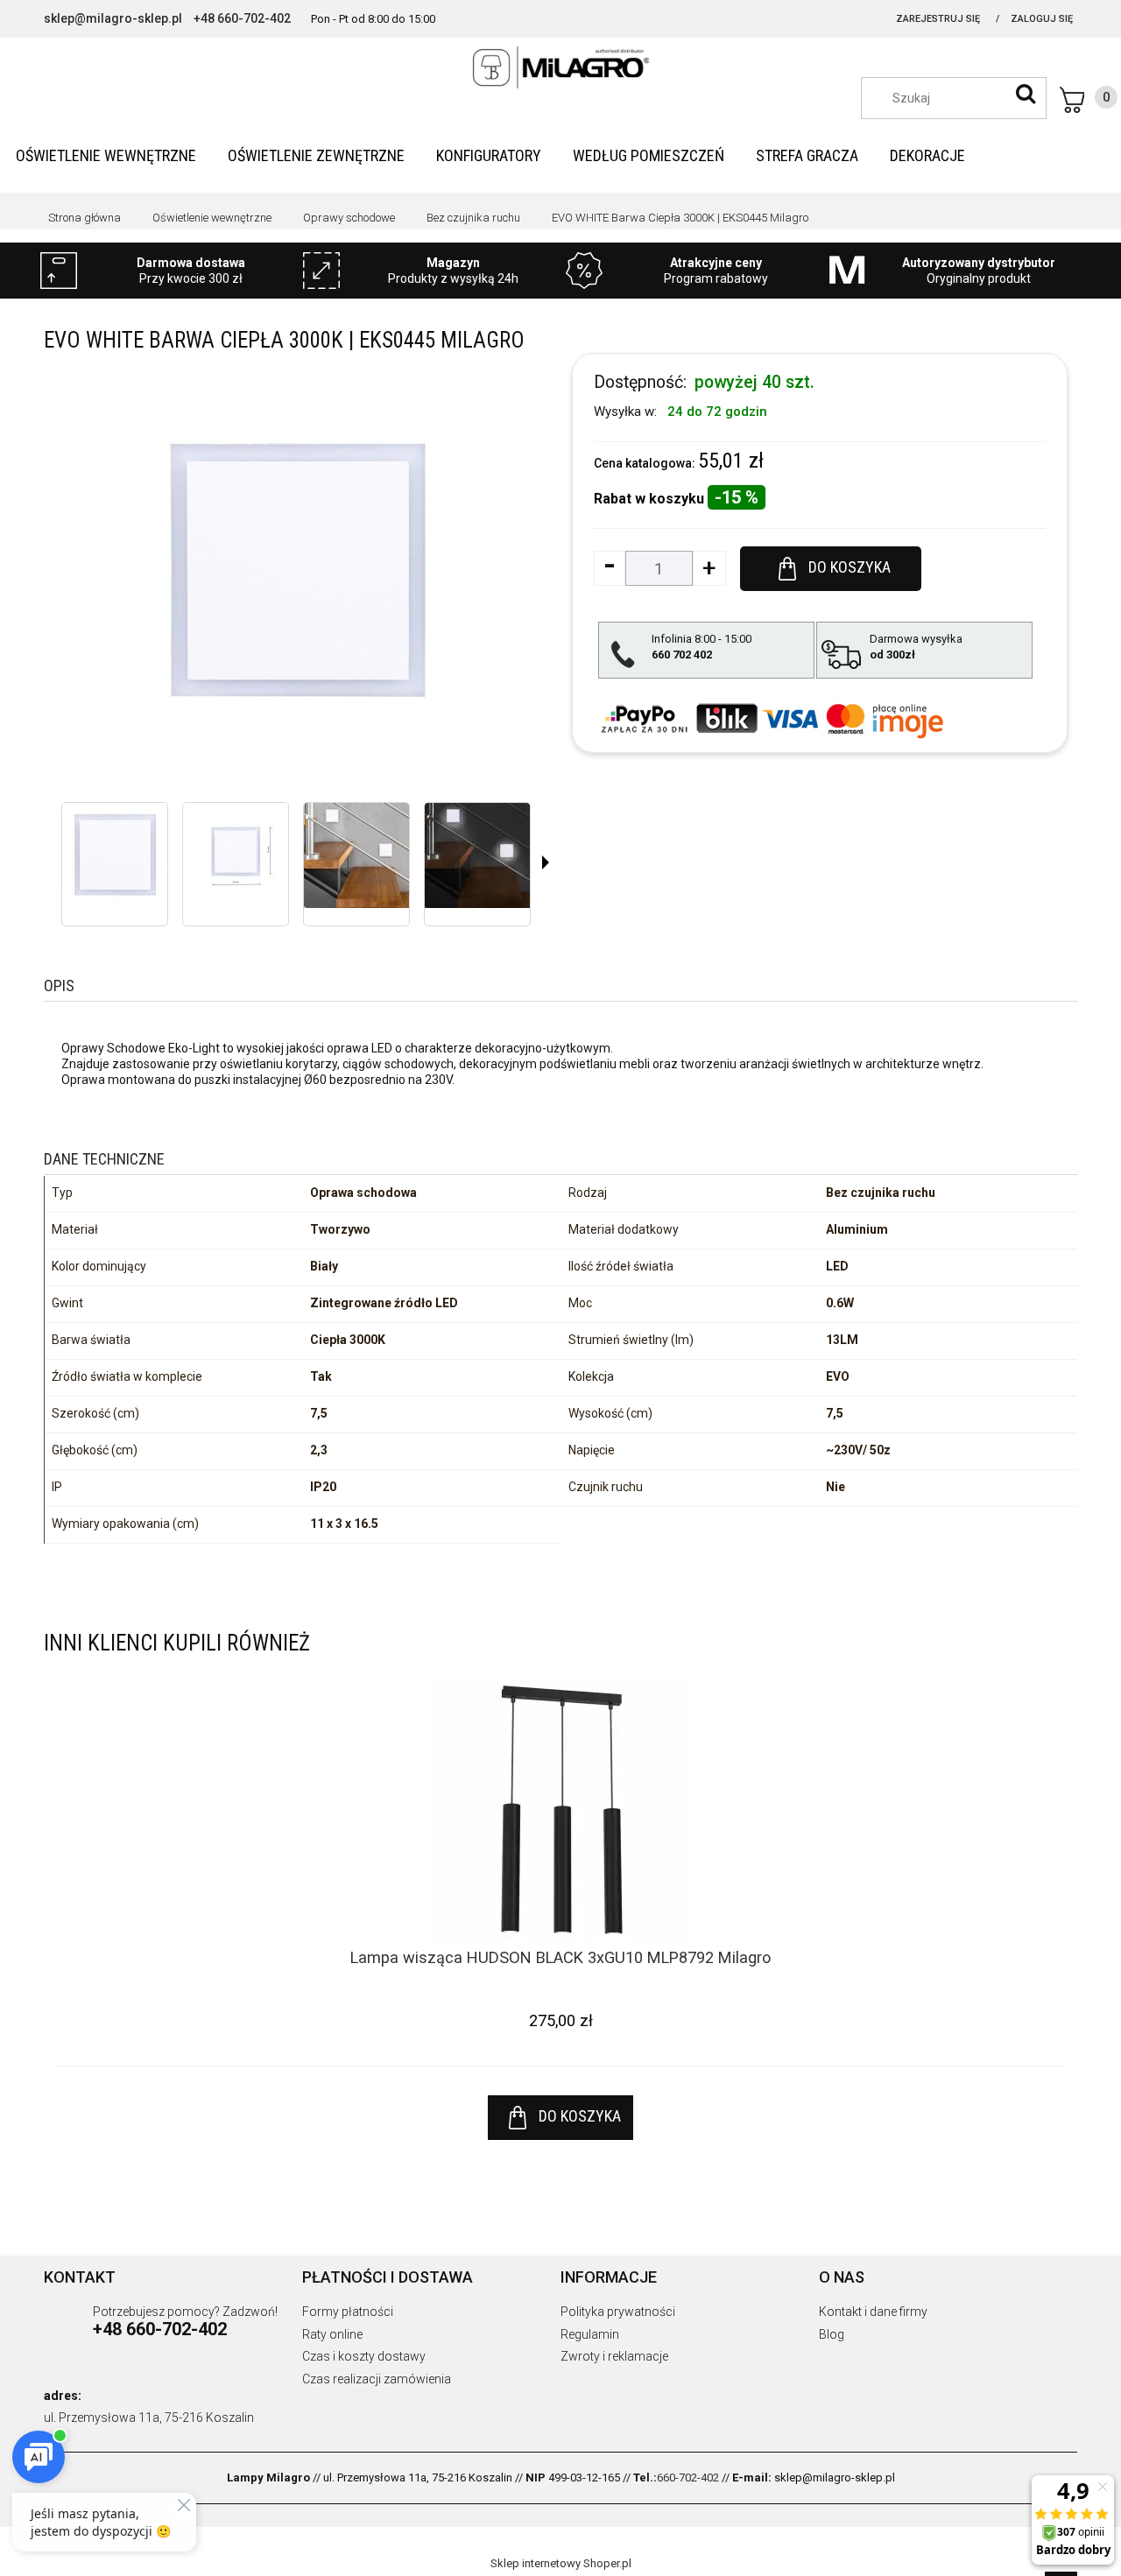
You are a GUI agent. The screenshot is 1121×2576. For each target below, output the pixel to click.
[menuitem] (106, 155)
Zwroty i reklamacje (614, 2356)
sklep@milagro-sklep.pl (113, 18)
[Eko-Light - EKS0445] (115, 855)
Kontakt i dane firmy (873, 2312)
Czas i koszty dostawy (364, 2356)
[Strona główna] (560, 67)
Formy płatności (348, 2312)
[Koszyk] (1089, 100)
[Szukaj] (1026, 94)
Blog (832, 2334)
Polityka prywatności (618, 2312)
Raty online (332, 2334)
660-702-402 (688, 2477)
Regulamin (590, 2334)
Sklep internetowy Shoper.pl (561, 2563)
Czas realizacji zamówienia (377, 2379)
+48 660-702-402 (242, 18)
